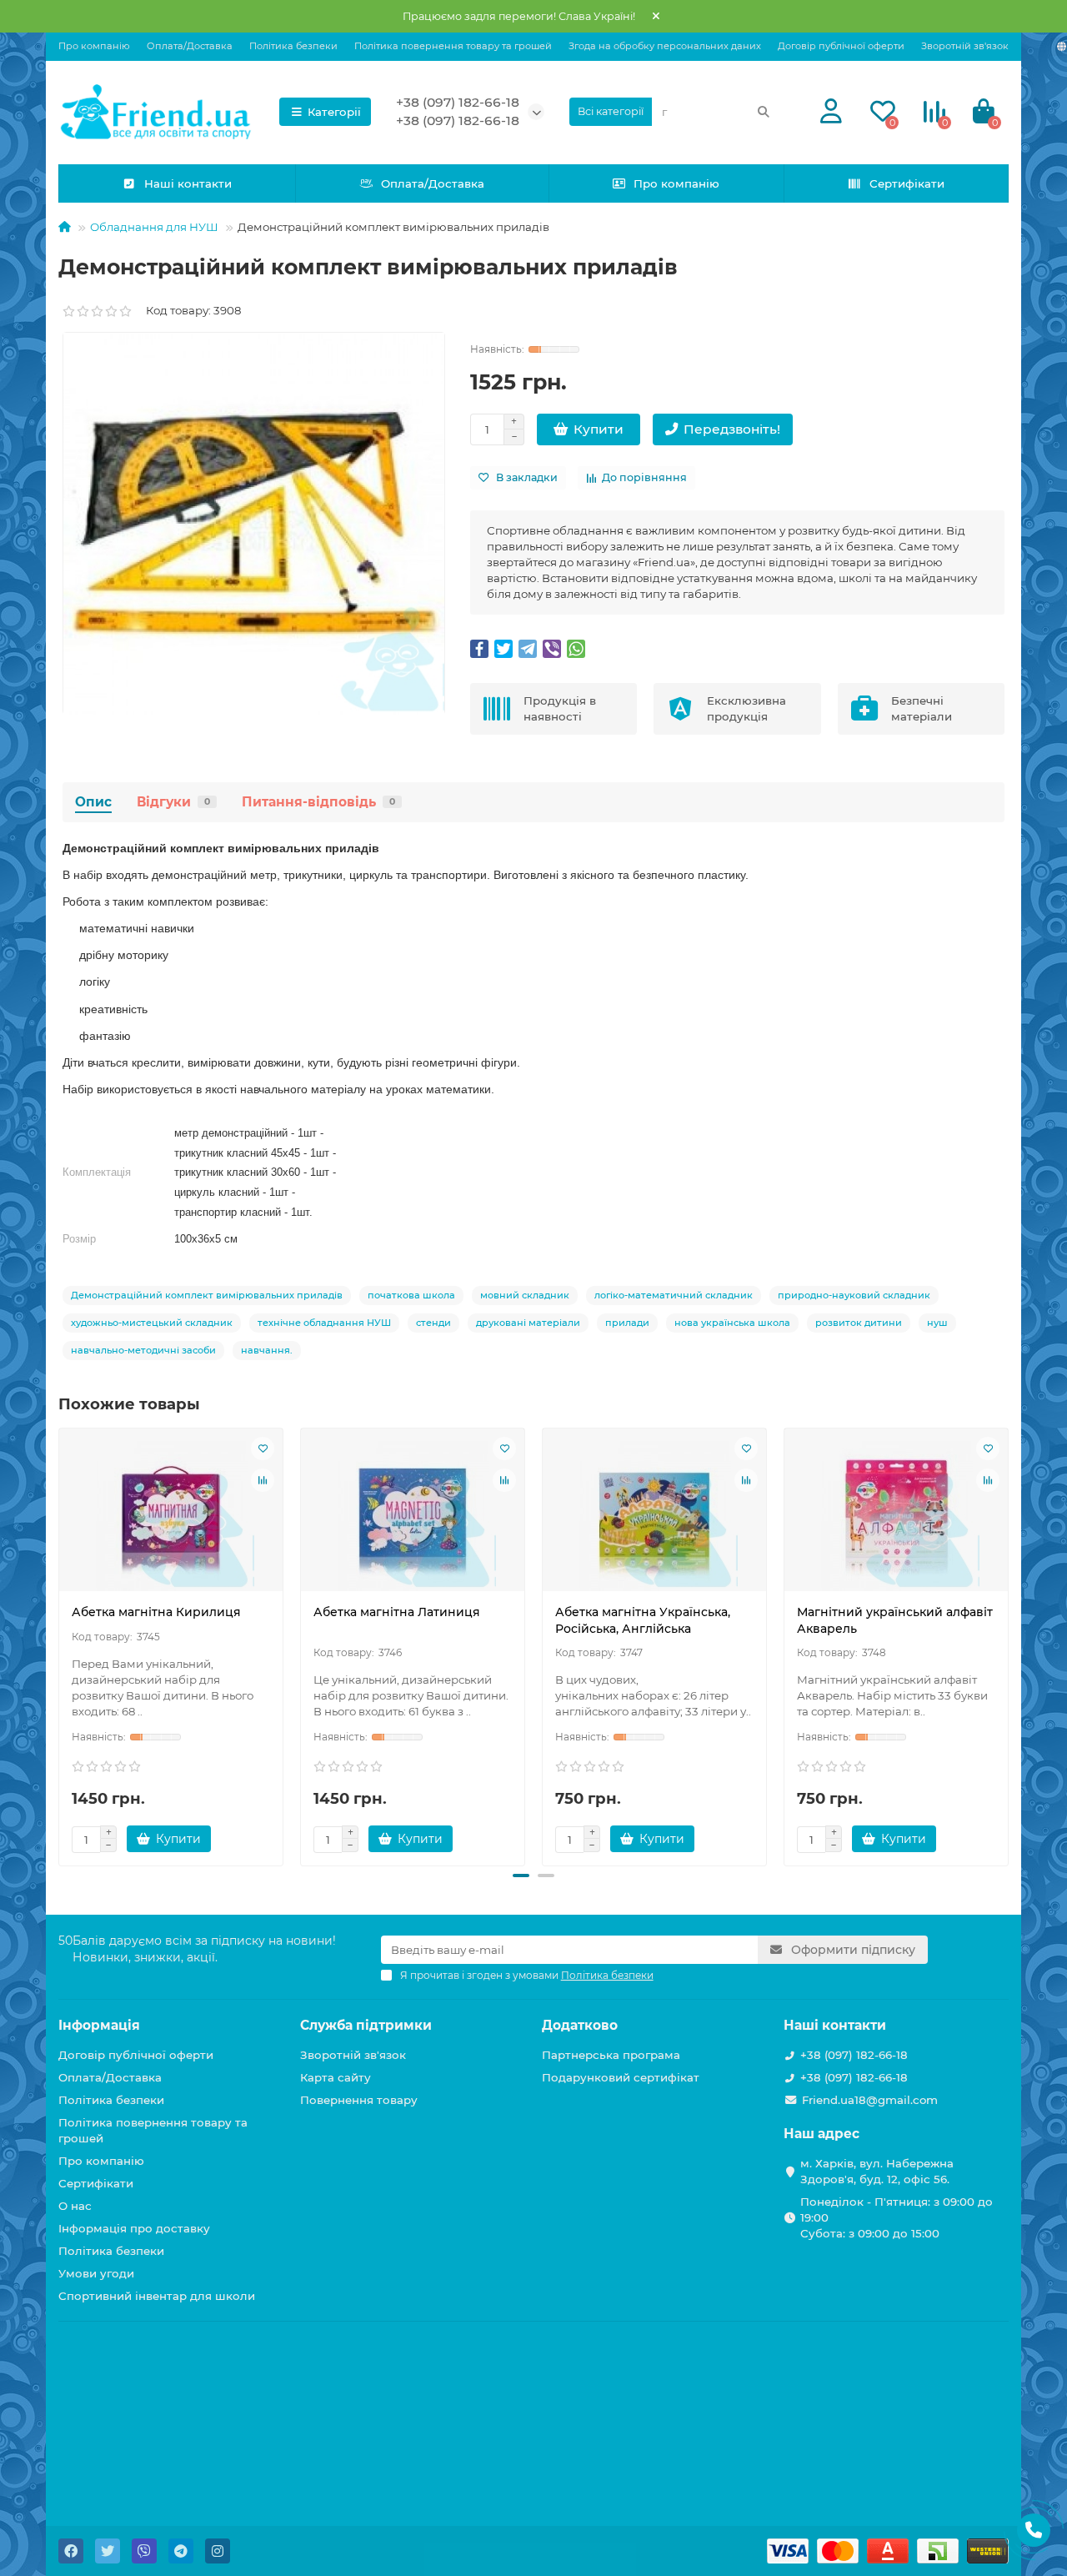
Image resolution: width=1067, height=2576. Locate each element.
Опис (93, 802)
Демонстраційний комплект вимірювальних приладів (207, 1295)
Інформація (99, 2025)
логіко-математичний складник (674, 1295)
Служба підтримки (366, 2025)
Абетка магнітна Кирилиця (156, 1612)
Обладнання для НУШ (154, 227)
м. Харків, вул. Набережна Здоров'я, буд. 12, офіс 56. (877, 2171)
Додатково (580, 2025)
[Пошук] (764, 112)
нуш (937, 1323)
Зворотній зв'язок (965, 46)
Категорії (334, 112)
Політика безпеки (293, 46)
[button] (521, 1876)
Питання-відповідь (318, 802)
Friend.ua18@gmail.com (870, 2100)
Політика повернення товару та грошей (453, 46)
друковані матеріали (528, 1323)
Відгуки (173, 802)
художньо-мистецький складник (152, 1323)
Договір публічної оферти (841, 46)
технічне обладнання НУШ (324, 1323)
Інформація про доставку (134, 2228)
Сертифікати (907, 183)
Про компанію (94, 46)
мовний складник (525, 1295)
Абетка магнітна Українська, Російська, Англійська (643, 1620)
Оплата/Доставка (190, 46)
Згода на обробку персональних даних (665, 46)
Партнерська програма (611, 2055)
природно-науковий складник (854, 1295)
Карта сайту (336, 2077)
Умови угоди (96, 2273)
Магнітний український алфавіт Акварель (895, 1620)
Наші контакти (188, 183)
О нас (75, 2206)
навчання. (267, 1350)
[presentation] (60, 1645)
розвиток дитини (859, 1323)
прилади (627, 1323)
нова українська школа (732, 1323)
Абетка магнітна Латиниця (397, 1612)
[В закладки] (263, 1449)
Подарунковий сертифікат (621, 2077)
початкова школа (411, 1295)
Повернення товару (359, 2100)
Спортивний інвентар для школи (157, 2296)
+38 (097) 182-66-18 (458, 102)
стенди (433, 1323)
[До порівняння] (263, 1480)
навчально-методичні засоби (143, 1350)
